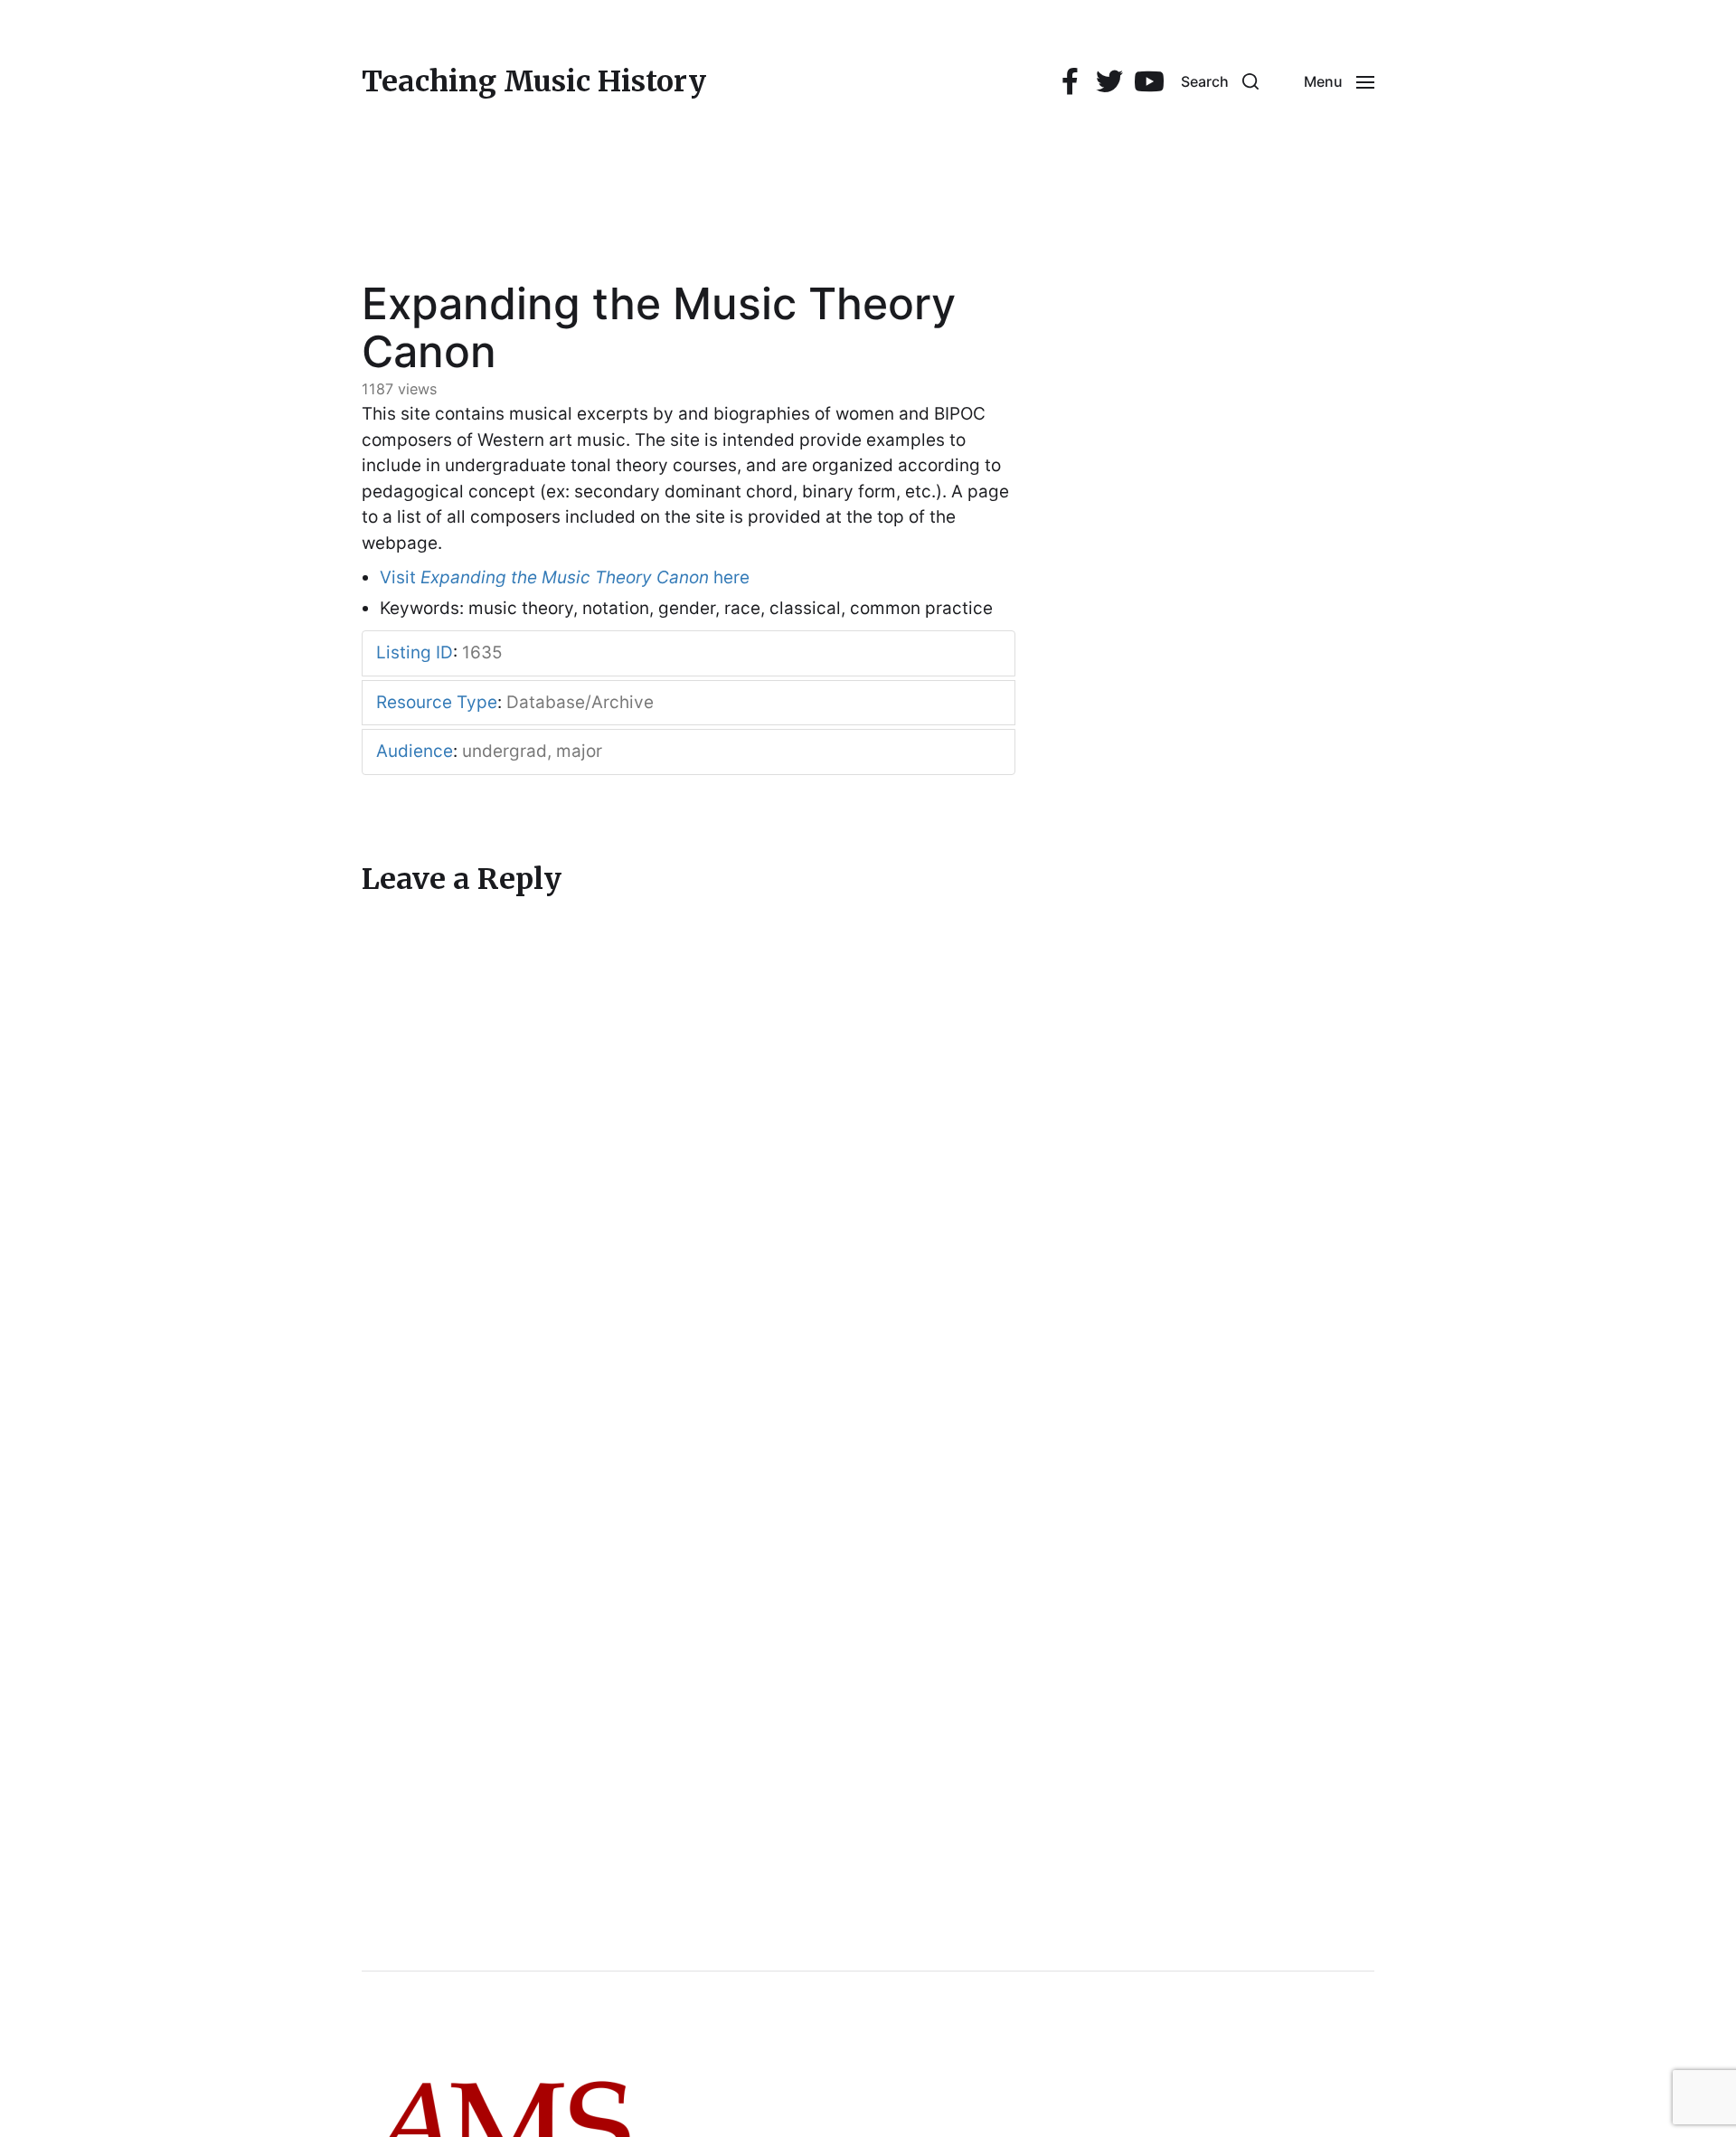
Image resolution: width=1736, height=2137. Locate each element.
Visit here (565, 577)
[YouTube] (1149, 82)
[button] (1220, 81)
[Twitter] (1109, 82)
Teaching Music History (534, 81)
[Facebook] (1070, 82)
